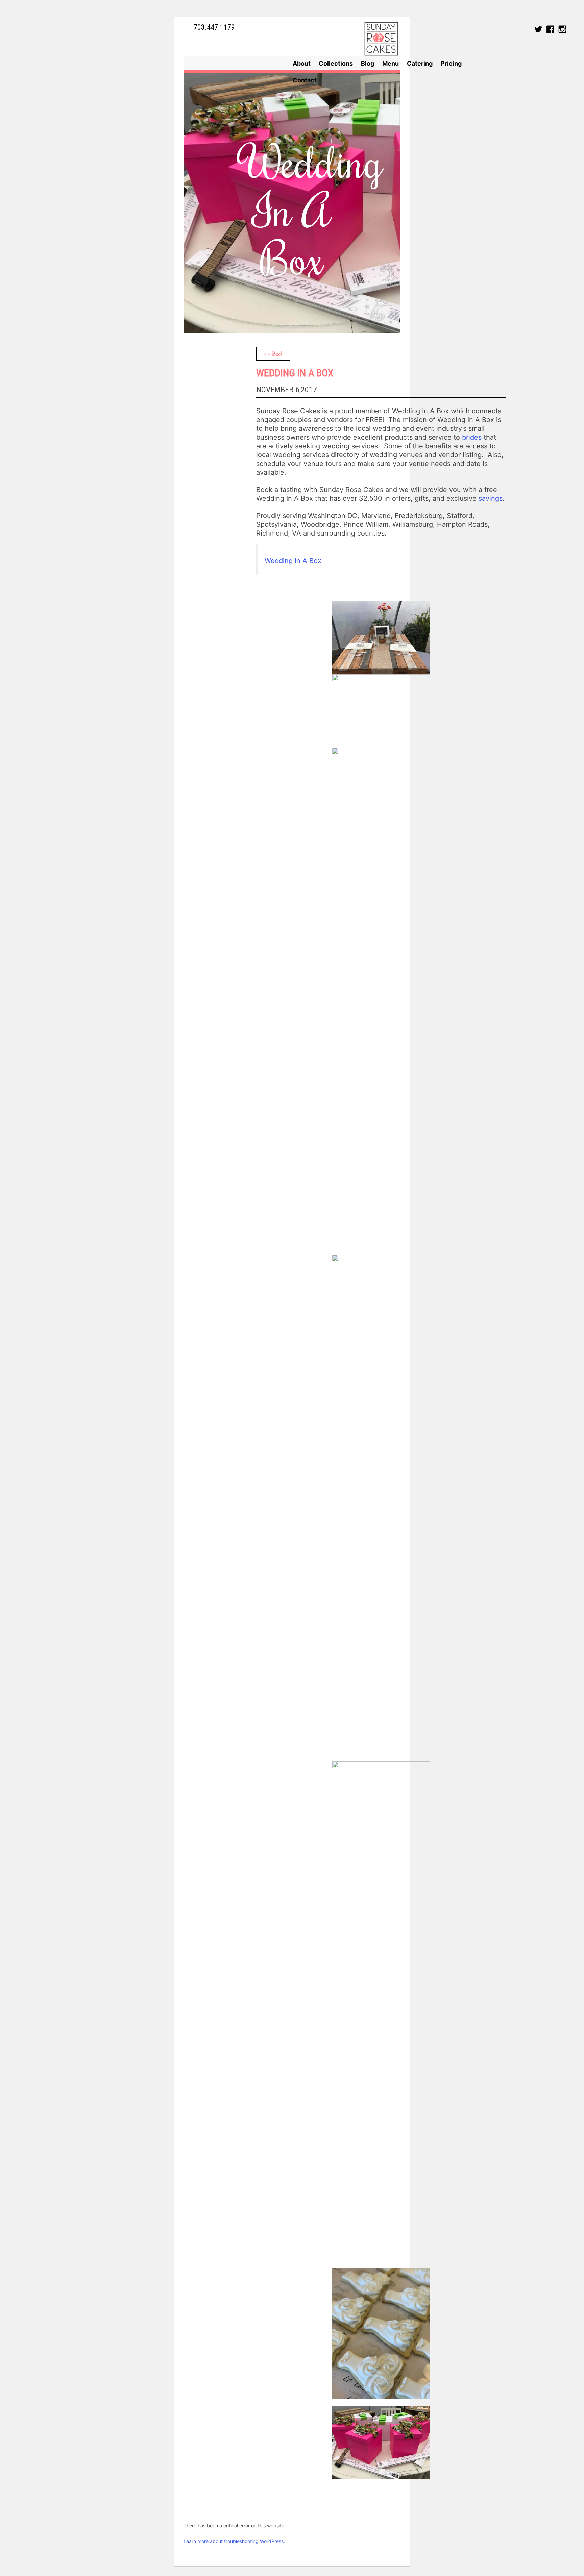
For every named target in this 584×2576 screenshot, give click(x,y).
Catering (420, 63)
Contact (305, 80)
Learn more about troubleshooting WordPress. (234, 2541)
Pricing (451, 63)
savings (491, 498)
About (302, 63)
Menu (391, 63)
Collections (336, 63)
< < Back (273, 353)
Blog (368, 63)
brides (472, 437)
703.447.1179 (214, 27)
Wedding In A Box (293, 561)
